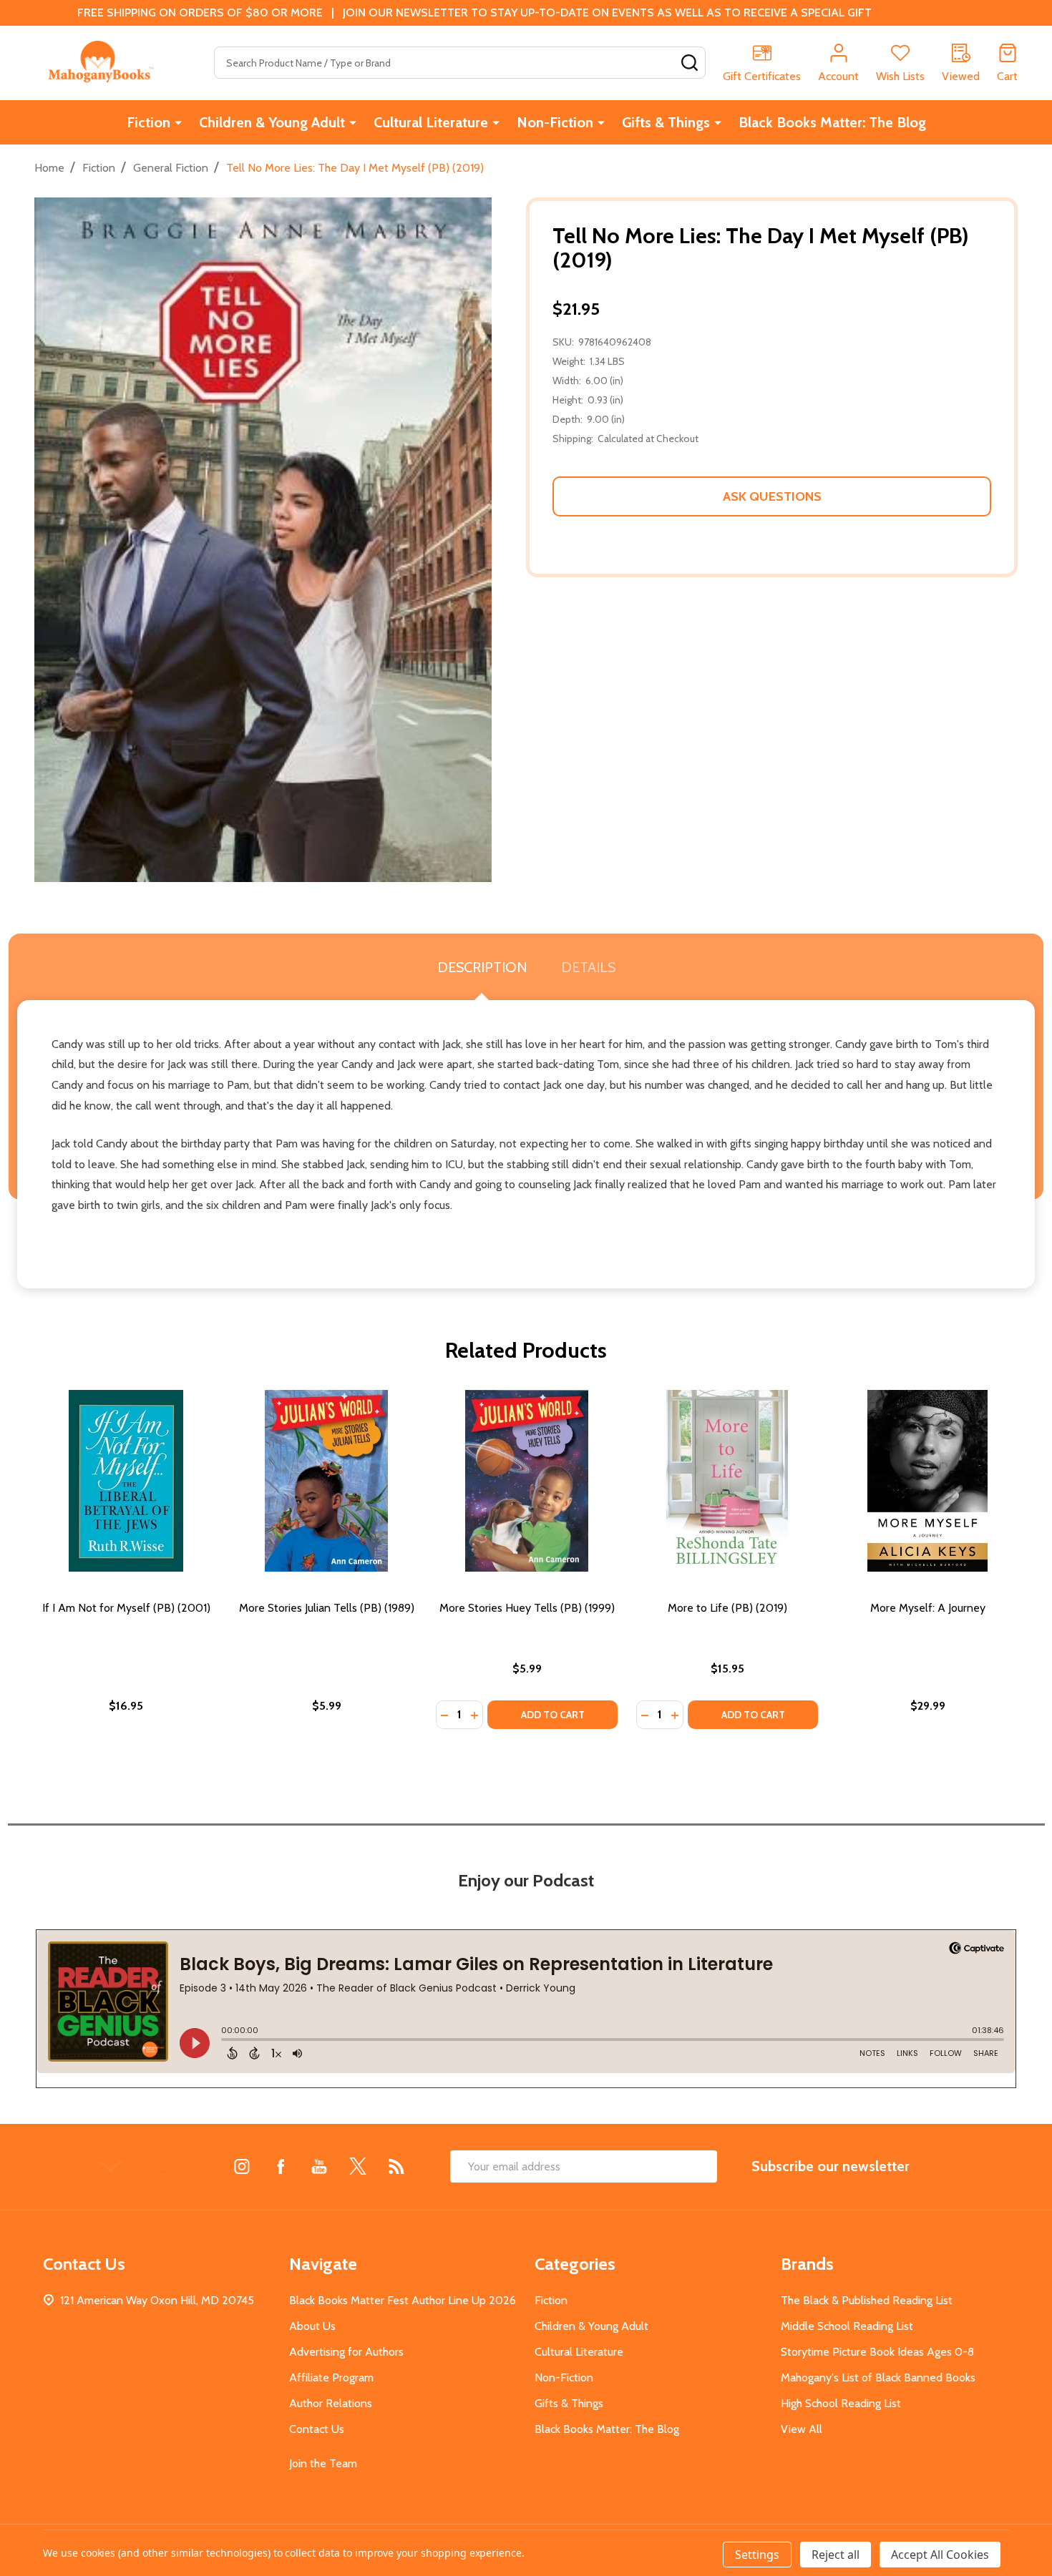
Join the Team (323, 2463)
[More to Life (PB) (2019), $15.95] (727, 1481)
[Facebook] (281, 2166)
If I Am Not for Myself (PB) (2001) (126, 1608)
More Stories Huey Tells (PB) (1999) (527, 1608)
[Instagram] (242, 2166)
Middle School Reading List (847, 2326)
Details (588, 967)
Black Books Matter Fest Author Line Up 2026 (403, 2300)
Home (49, 168)
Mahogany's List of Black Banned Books (878, 2377)
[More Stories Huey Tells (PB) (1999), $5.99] (527, 1481)
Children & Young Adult (272, 122)
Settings (757, 2555)
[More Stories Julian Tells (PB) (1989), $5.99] (326, 1481)
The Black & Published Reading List (867, 2300)
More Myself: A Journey (928, 1608)
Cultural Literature (431, 122)
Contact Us (317, 2429)
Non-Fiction (555, 122)
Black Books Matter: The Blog (832, 122)
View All (802, 2429)
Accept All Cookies (940, 2555)
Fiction (148, 122)
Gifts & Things (666, 122)
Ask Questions (772, 496)
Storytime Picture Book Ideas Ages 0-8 (877, 2352)
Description (482, 967)
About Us (312, 2326)
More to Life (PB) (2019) (727, 1608)
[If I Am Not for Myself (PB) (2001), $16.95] (126, 1481)
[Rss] (396, 2166)
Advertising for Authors (346, 2352)
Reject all (836, 2555)
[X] (358, 2166)
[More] (178, 122)
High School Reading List (841, 2403)
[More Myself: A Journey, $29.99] (927, 1481)
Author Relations (331, 2403)
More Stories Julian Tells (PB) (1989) (327, 1608)
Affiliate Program (331, 2377)
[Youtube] (319, 2166)
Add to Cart (553, 1715)
